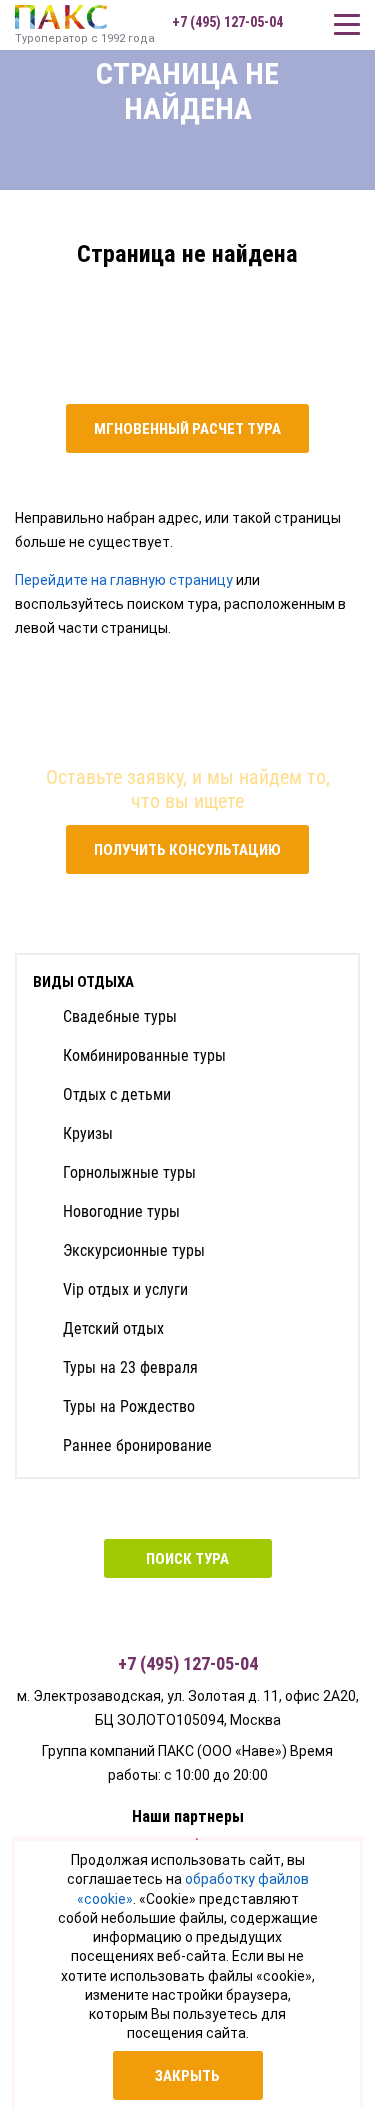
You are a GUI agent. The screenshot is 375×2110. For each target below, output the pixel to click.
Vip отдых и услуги (125, 1289)
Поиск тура (187, 1559)
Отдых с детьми (117, 1094)
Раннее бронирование (137, 1445)
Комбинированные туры (144, 1055)
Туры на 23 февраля (130, 1367)
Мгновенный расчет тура (187, 429)
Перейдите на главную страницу (124, 580)
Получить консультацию (187, 850)
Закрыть (187, 2076)
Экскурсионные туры (134, 1250)
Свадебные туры (120, 1016)
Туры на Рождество (129, 1406)
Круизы (88, 1133)
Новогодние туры (121, 1211)
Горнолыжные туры (129, 1172)
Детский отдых (113, 1328)
